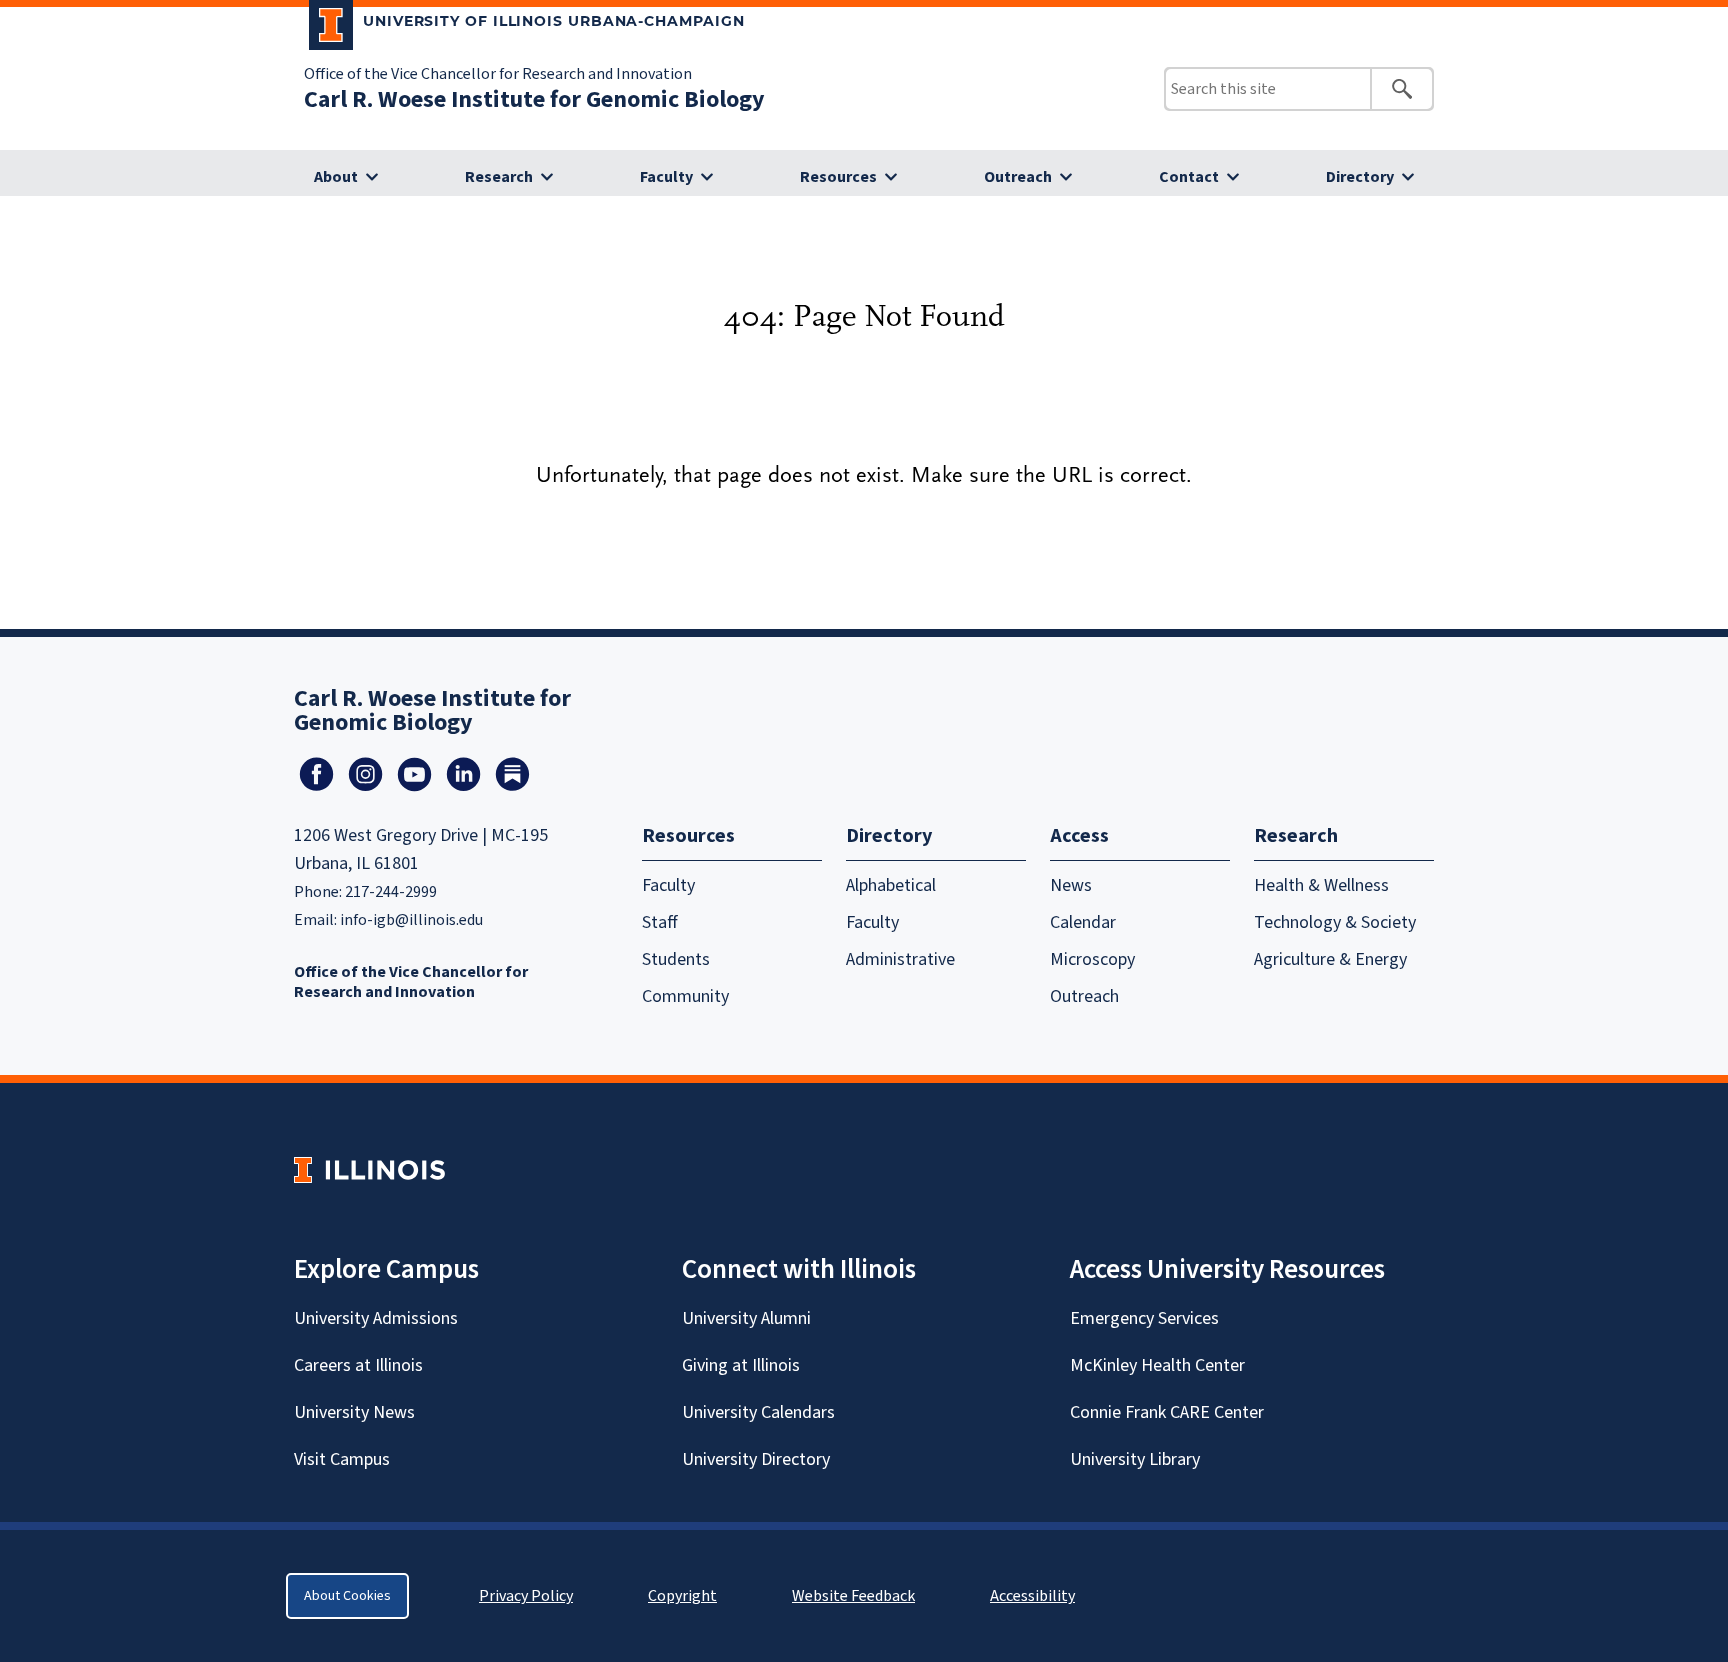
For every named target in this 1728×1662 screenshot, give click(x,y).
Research (499, 177)
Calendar (1083, 922)
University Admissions (376, 1318)
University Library (1135, 1459)
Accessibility (1032, 1596)
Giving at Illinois (741, 1365)
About (336, 177)
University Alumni (746, 1318)
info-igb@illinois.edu (411, 920)
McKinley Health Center (1157, 1365)
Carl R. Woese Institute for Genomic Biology (534, 99)
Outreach (1018, 177)
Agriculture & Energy (1330, 959)
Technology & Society (1335, 922)
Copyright (682, 1596)
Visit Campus (342, 1459)
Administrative (900, 959)
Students (676, 959)
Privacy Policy (526, 1596)
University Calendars (758, 1412)
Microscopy (1092, 959)
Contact (1189, 177)
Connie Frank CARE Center (1167, 1412)
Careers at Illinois (358, 1365)
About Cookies (347, 1596)
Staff (660, 922)
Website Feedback (856, 1596)
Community (685, 996)
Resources (838, 177)
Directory (1360, 177)
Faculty (666, 177)
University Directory (756, 1459)
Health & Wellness (1321, 885)
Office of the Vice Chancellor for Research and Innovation (498, 74)
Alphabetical (891, 885)
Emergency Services (1144, 1318)
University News (354, 1412)
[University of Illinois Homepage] (369, 1169)
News (1071, 885)
